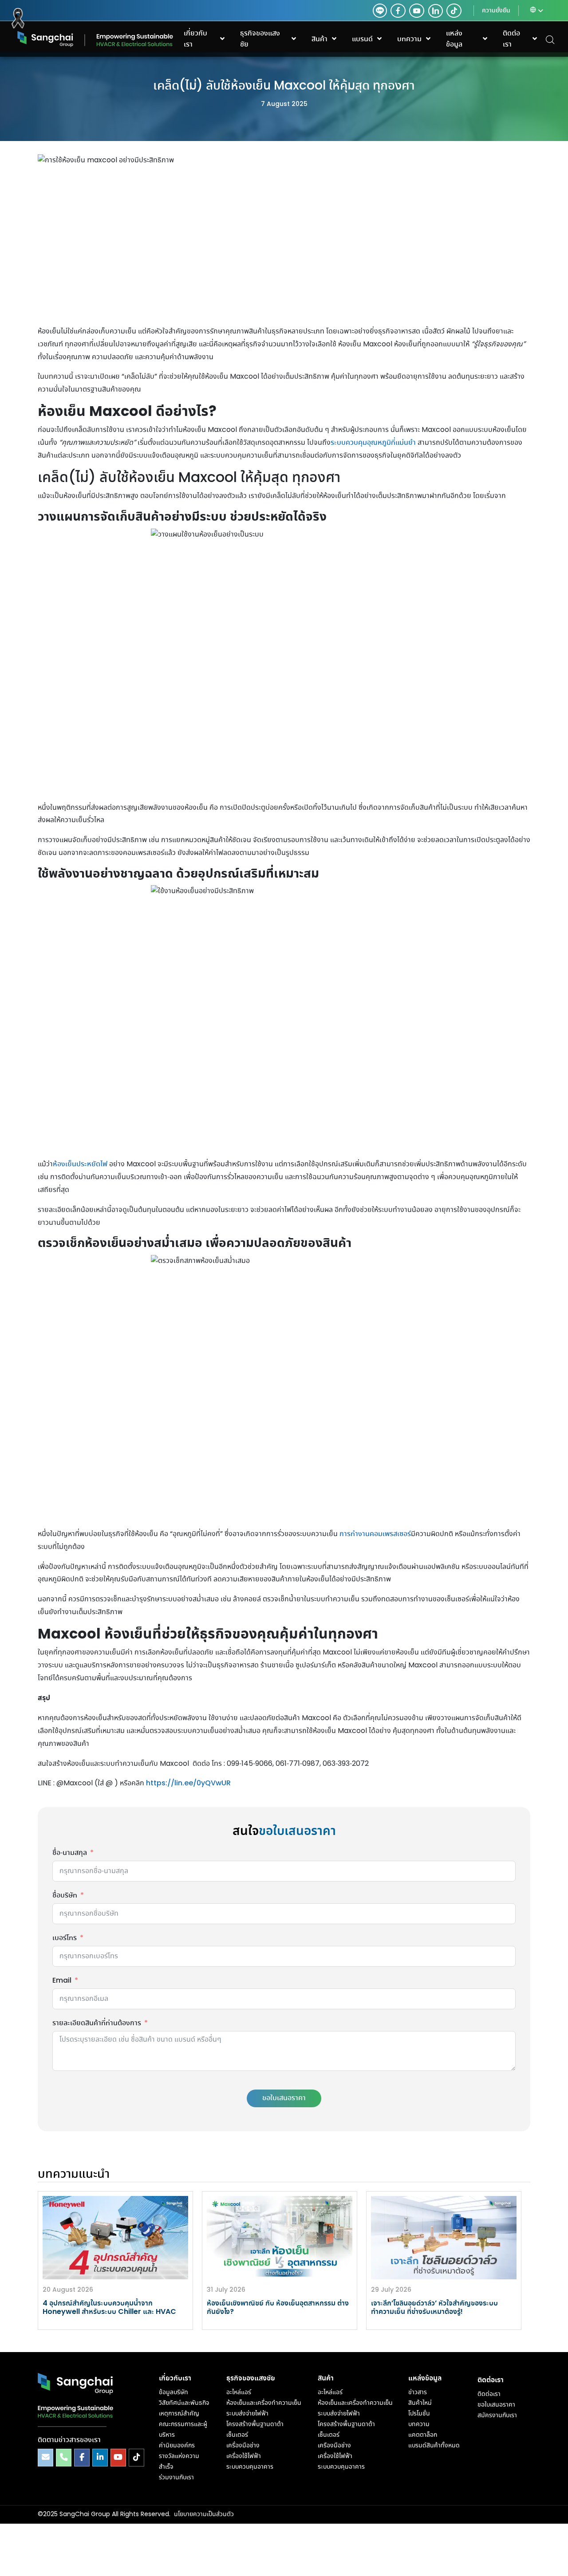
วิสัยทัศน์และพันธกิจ (184, 2403)
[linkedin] (434, 11)
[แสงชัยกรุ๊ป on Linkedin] (100, 2457)
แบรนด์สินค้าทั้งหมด (434, 2446)
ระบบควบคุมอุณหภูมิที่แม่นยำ (373, 443)
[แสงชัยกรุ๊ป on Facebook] (82, 2457)
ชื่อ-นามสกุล (70, 1853)
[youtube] (417, 11)
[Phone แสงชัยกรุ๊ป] (64, 2457)
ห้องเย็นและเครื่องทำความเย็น (264, 2403)
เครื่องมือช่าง (243, 2446)
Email (62, 1981)
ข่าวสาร (418, 2392)
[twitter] (380, 11)
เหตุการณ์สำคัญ (179, 2414)
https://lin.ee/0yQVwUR (188, 1783)
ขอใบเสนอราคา (284, 2098)
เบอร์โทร (65, 1938)
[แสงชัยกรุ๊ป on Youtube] (118, 2457)
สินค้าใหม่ (420, 2403)
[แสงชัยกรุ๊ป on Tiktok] (136, 2457)
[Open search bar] (550, 39)
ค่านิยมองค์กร (177, 2446)
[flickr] (454, 11)
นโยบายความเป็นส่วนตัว (204, 2514)
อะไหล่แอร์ (239, 2392)
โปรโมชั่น (419, 2414)
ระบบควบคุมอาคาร (250, 2467)
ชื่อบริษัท (65, 1896)
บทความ (419, 2424)
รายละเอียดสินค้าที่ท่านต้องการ (97, 2023)
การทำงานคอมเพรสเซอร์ (375, 1534)
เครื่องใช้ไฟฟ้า (244, 2456)
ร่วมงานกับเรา (176, 2478)
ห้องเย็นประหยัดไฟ (80, 1164)
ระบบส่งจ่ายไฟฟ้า (247, 2414)
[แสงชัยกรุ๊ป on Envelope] (45, 2457)
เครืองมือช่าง (334, 2446)
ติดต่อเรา (489, 2394)
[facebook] (398, 11)
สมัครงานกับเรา (497, 2415)
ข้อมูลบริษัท (174, 2392)
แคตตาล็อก (423, 2435)
